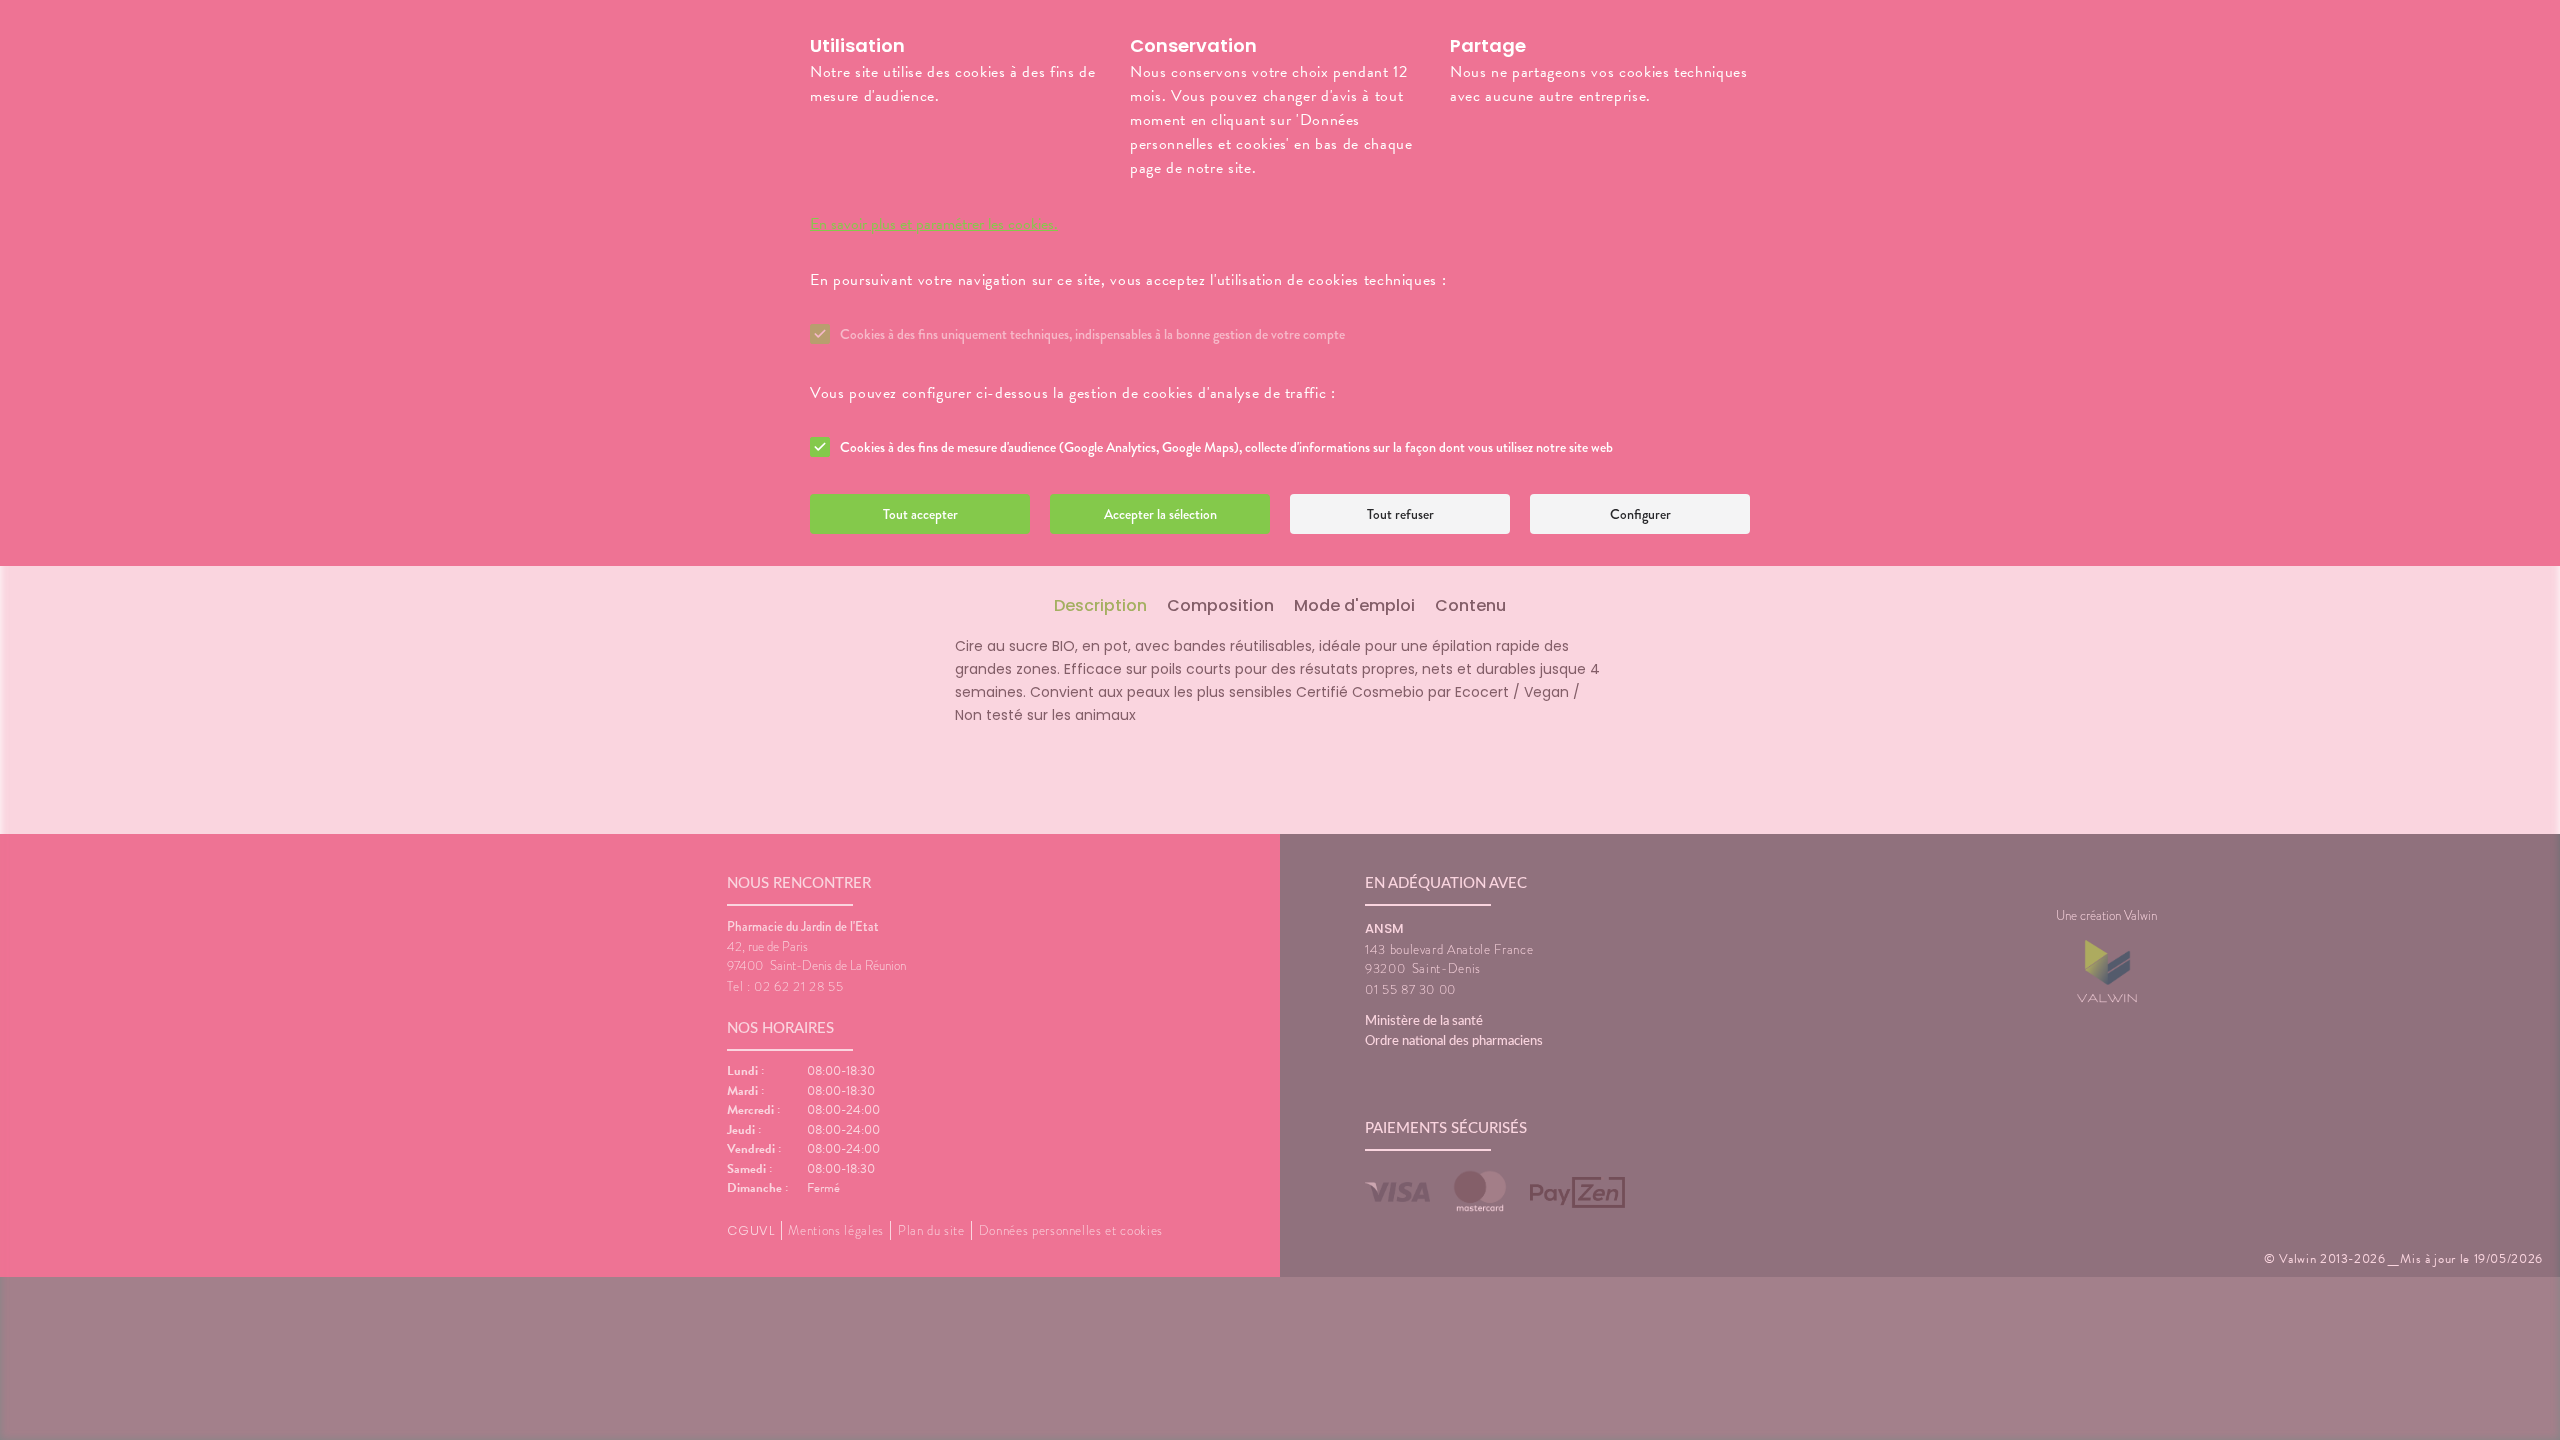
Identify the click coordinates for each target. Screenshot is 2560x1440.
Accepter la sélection (1160, 514)
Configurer (1640, 514)
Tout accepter (920, 514)
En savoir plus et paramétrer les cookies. (934, 224)
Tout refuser (1400, 514)
